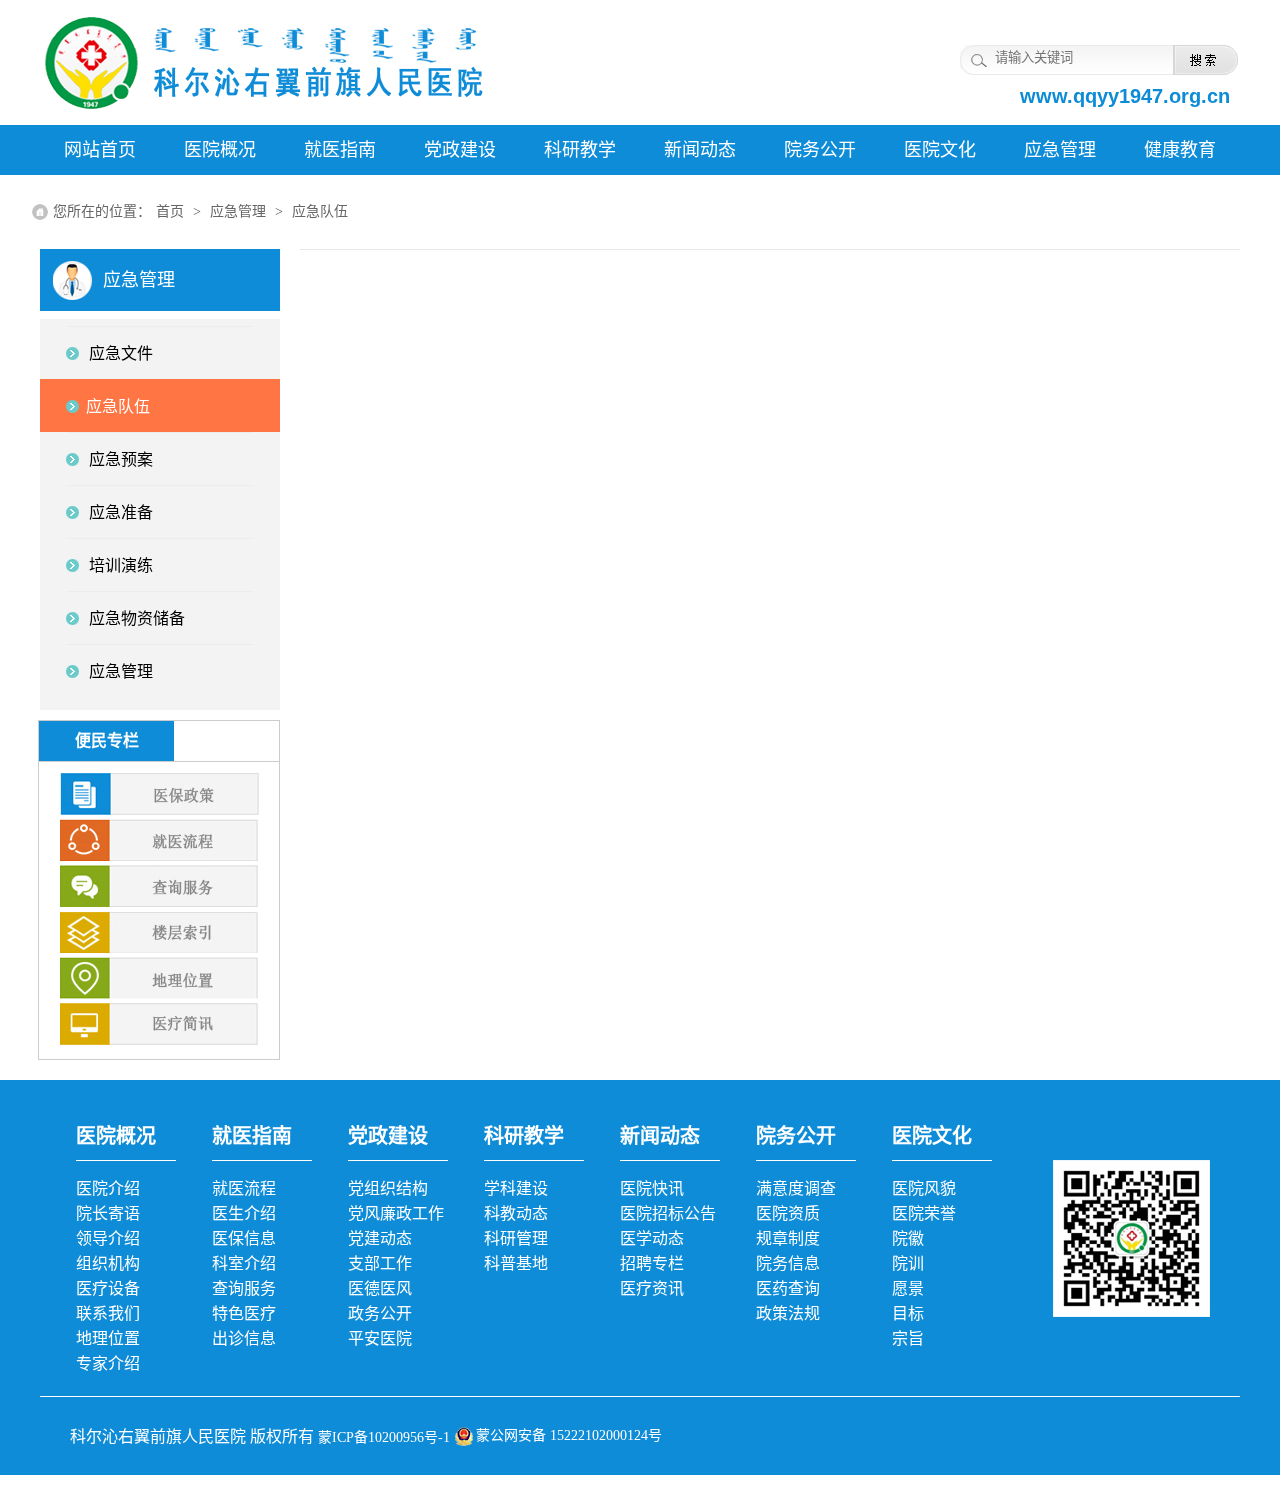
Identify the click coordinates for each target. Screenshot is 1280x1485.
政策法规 (788, 1313)
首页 (170, 211)
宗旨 (908, 1338)
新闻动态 (700, 150)
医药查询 (788, 1288)
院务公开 (820, 150)
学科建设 (516, 1188)
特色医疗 (244, 1313)
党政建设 (460, 150)
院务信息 (788, 1263)
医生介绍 (244, 1213)
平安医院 (380, 1338)
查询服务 (244, 1288)
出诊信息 (244, 1338)
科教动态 (516, 1213)
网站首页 (100, 150)
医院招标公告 (668, 1213)
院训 (908, 1263)
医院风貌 (924, 1188)
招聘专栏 (652, 1263)
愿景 (908, 1288)
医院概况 (220, 150)
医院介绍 (108, 1188)
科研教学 (580, 150)
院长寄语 (108, 1213)
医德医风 (380, 1288)
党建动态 (380, 1238)
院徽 (908, 1238)
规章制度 (788, 1238)
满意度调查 (796, 1188)
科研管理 (516, 1238)
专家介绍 (108, 1363)
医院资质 (788, 1213)
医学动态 (652, 1238)
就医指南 (340, 150)
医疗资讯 (652, 1288)
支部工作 (380, 1263)
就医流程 (244, 1188)
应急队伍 (320, 211)
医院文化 (940, 150)
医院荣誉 (924, 1213)
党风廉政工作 (396, 1213)
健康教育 (1180, 150)
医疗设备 (108, 1288)
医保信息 (244, 1238)
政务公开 (380, 1313)
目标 (908, 1313)
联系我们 (108, 1313)
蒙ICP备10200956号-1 (382, 1437)
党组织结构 (388, 1188)
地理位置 (108, 1338)
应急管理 (1060, 150)
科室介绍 (244, 1263)
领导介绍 (108, 1238)
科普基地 (516, 1263)
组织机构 (108, 1263)
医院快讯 (652, 1188)
